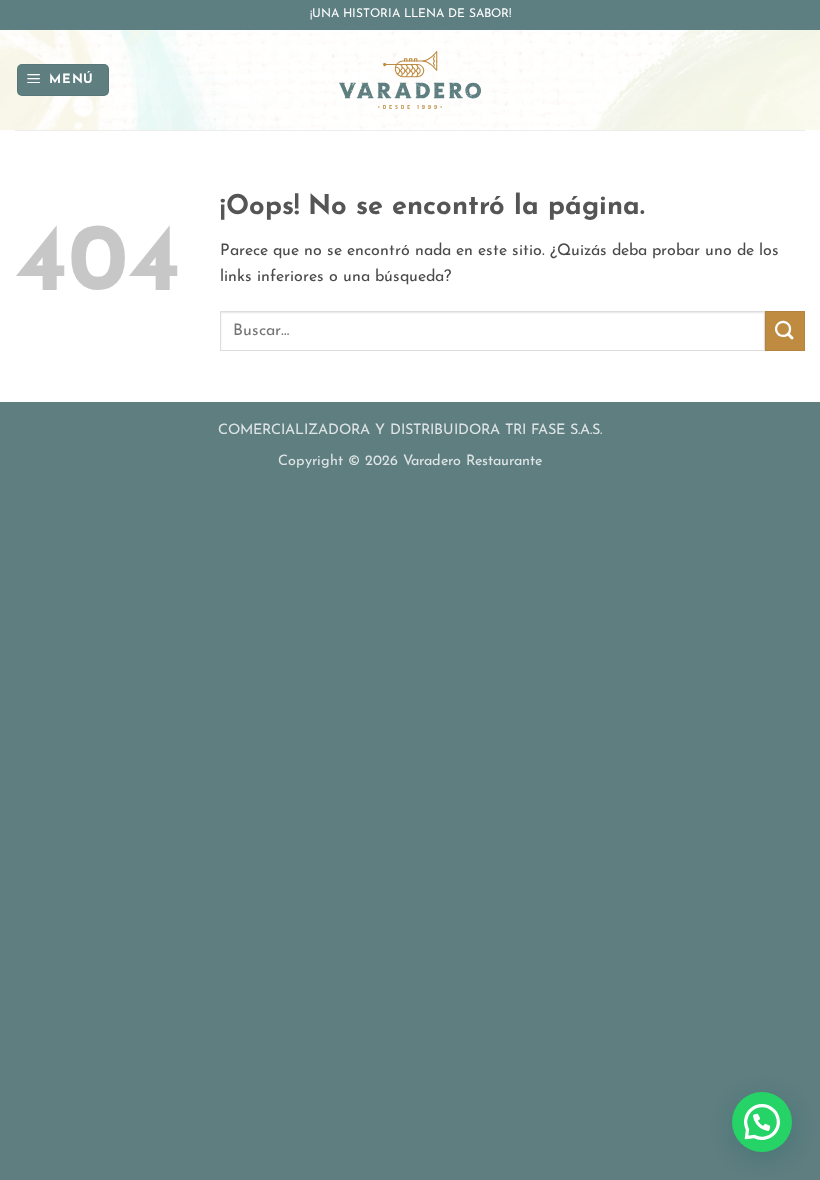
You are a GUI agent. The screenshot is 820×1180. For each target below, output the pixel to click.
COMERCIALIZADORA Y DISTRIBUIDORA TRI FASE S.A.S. (410, 430)
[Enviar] (785, 330)
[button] (63, 80)
